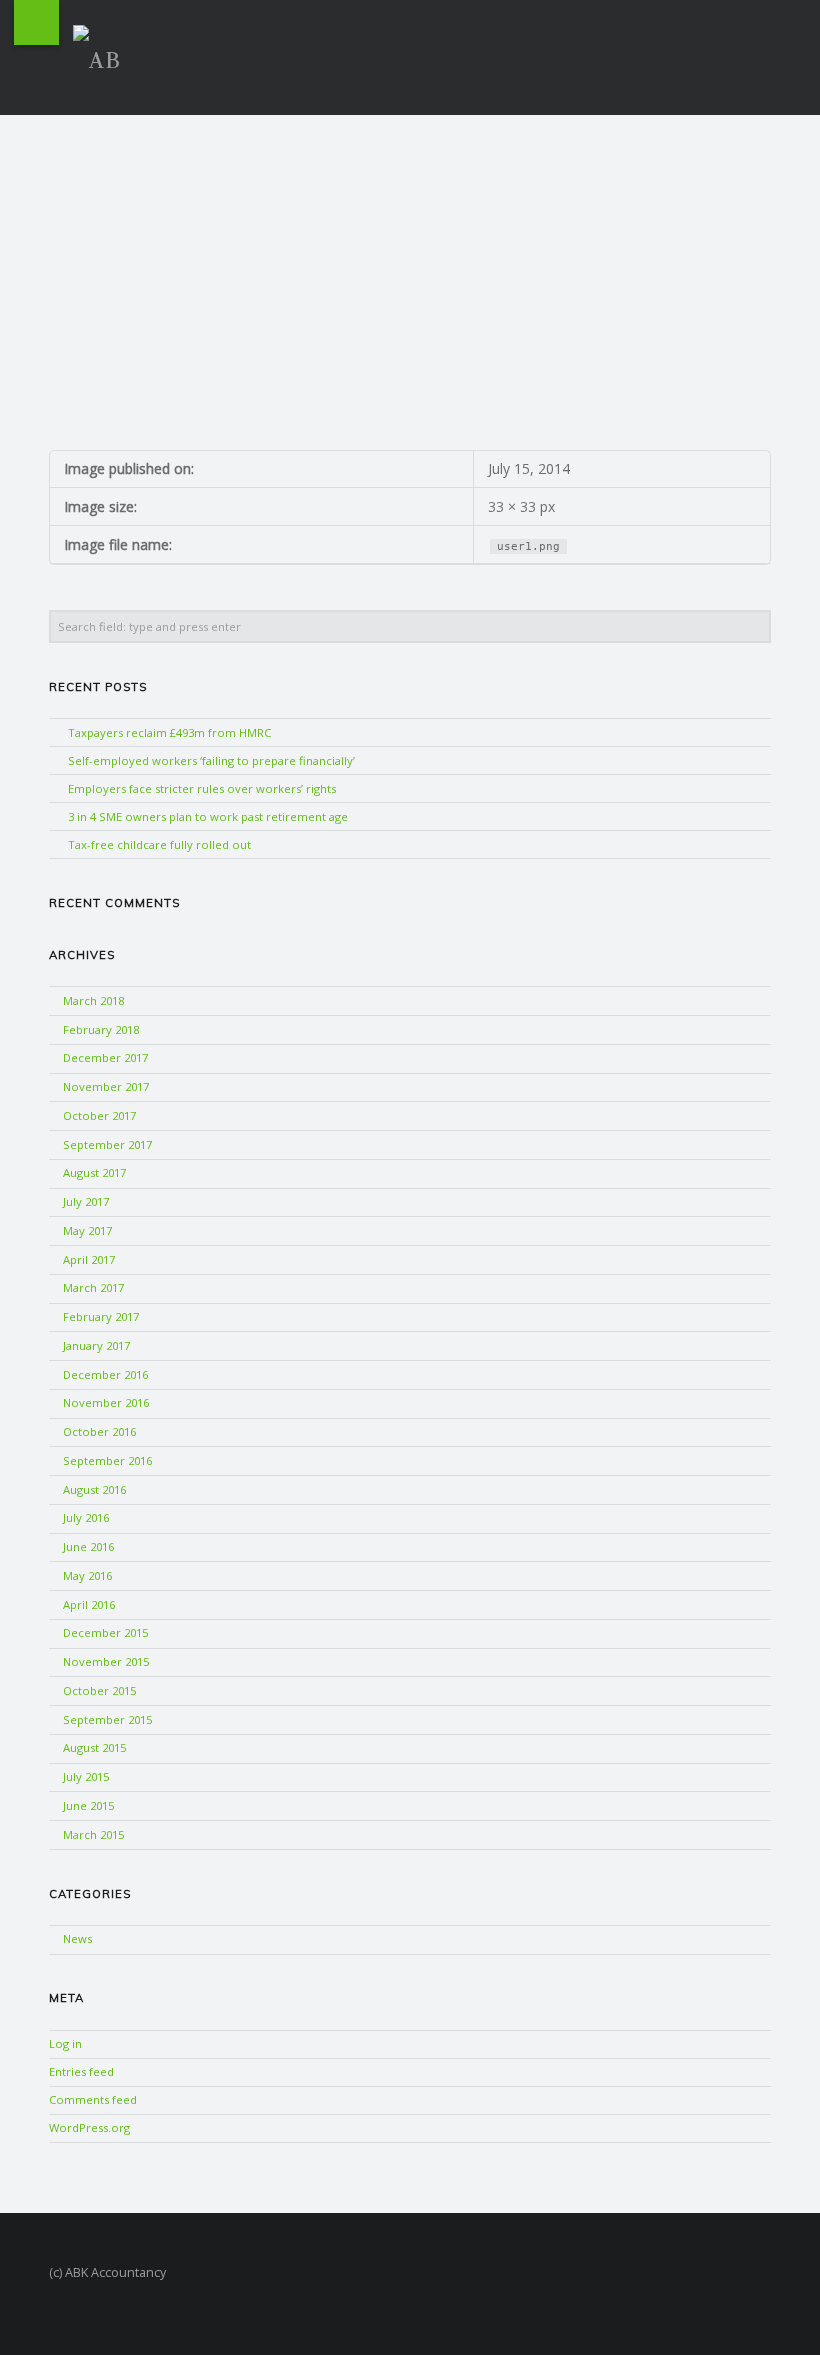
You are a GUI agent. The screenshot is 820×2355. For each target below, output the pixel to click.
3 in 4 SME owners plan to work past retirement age (208, 816)
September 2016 (107, 1460)
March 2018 (93, 1000)
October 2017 (99, 1115)
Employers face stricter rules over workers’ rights (202, 788)
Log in (65, 2043)
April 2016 (89, 1604)
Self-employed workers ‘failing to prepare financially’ (211, 760)
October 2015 (99, 1690)
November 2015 (106, 1661)
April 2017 (89, 1259)
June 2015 (88, 1805)
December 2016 (105, 1374)
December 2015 (105, 1632)
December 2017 (105, 1057)
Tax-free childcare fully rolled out (159, 844)
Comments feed (93, 2099)
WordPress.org (89, 2127)
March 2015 (93, 1834)
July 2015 (86, 1776)
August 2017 (94, 1172)
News (77, 1938)
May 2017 (87, 1230)
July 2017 (86, 1201)
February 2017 (101, 1316)
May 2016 (87, 1575)
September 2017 (107, 1144)
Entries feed (81, 2071)
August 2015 (94, 1747)
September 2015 (107, 1719)
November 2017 (106, 1086)
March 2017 (93, 1287)
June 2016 (88, 1546)
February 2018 (101, 1029)
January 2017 (96, 1345)
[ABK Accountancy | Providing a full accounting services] (105, 54)
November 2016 (106, 1402)
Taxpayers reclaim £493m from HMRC (169, 732)
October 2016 (99, 1431)
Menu (36, 22)
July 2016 (86, 1517)
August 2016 (94, 1489)
